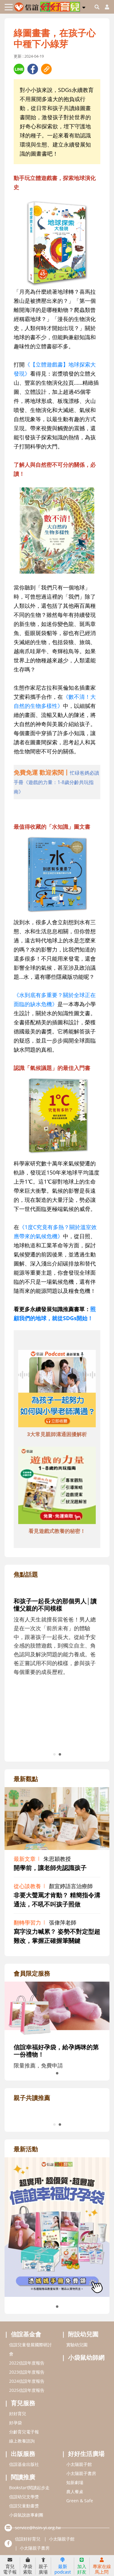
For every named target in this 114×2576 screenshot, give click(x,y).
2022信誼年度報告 (27, 2424)
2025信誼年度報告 (27, 2451)
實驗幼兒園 (77, 2406)
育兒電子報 (10, 2569)
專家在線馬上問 (102, 2569)
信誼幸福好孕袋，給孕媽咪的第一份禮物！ (56, 2051)
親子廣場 (43, 2569)
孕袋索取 (28, 2569)
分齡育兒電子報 (24, 2493)
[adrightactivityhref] (57, 2287)
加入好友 (82, 2569)
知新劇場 (75, 2543)
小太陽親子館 (79, 2525)
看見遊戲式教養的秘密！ (57, 1531)
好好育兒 (18, 2475)
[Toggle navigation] (9, 7)
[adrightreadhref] (57, 2140)
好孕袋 (16, 2484)
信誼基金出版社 (24, 2525)
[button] (84, 6)
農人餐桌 (75, 2552)
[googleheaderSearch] (97, 7)
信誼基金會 (26, 2395)
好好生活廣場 (86, 2515)
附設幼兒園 (83, 2395)
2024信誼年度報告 (27, 2442)
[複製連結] (46, 69)
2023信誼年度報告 (27, 2433)
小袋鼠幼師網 (86, 2418)
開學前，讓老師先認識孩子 (50, 1868)
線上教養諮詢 (22, 2502)
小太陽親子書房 (81, 2534)
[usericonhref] (105, 7)
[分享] (19, 69)
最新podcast (63, 2569)
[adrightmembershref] (57, 2009)
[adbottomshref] (57, 1389)
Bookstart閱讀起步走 (29, 2549)
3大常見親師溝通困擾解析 (57, 1434)
